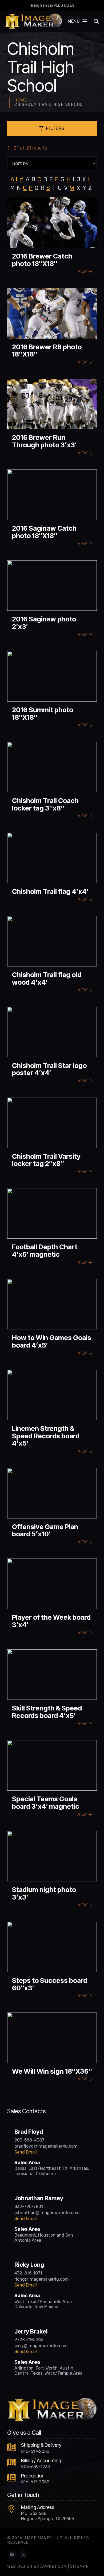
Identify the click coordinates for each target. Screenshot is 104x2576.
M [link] (12, 188)
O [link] (25, 188)
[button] (77, 21)
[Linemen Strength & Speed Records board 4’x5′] (52, 1414)
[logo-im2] (33, 21)
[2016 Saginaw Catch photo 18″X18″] (52, 510)
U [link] (60, 188)
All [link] (14, 179)
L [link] (90, 179)
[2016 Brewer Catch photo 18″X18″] (52, 238)
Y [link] (84, 188)
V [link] (66, 188)
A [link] (27, 179)
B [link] (33, 179)
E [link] (51, 179)
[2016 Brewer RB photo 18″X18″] (52, 329)
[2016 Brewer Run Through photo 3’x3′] (52, 419)
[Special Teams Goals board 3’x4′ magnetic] (52, 1781)
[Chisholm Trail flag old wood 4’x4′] (52, 957)
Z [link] (90, 188)
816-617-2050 (35, 2451)
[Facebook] (12, 2555)
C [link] (39, 179)
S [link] (48, 188)
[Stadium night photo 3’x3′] (52, 1872)
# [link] (21, 179)
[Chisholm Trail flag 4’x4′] (52, 870)
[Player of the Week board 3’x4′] (52, 1599)
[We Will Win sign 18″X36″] (52, 2049)
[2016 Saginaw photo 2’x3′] (52, 601)
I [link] (74, 179)
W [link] (72, 188)
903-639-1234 (36, 2467)
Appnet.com (53, 2567)
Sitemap (79, 2567)
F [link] (57, 179)
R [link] (42, 188)
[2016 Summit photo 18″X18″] (52, 692)
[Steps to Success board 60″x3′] (52, 1962)
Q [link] (37, 188)
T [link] (54, 188)
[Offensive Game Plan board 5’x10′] (52, 1509)
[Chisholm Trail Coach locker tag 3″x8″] (52, 782)
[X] (23, 2555)
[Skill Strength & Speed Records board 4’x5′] (52, 1690)
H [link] (69, 179)
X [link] (78, 188)
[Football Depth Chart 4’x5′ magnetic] (52, 1229)
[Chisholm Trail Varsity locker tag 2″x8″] (52, 1138)
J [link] (78, 179)
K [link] (84, 179)
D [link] (45, 179)
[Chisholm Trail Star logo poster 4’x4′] (52, 1047)
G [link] (62, 179)
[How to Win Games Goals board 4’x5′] (52, 1320)
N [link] (19, 188)
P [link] (31, 188)
